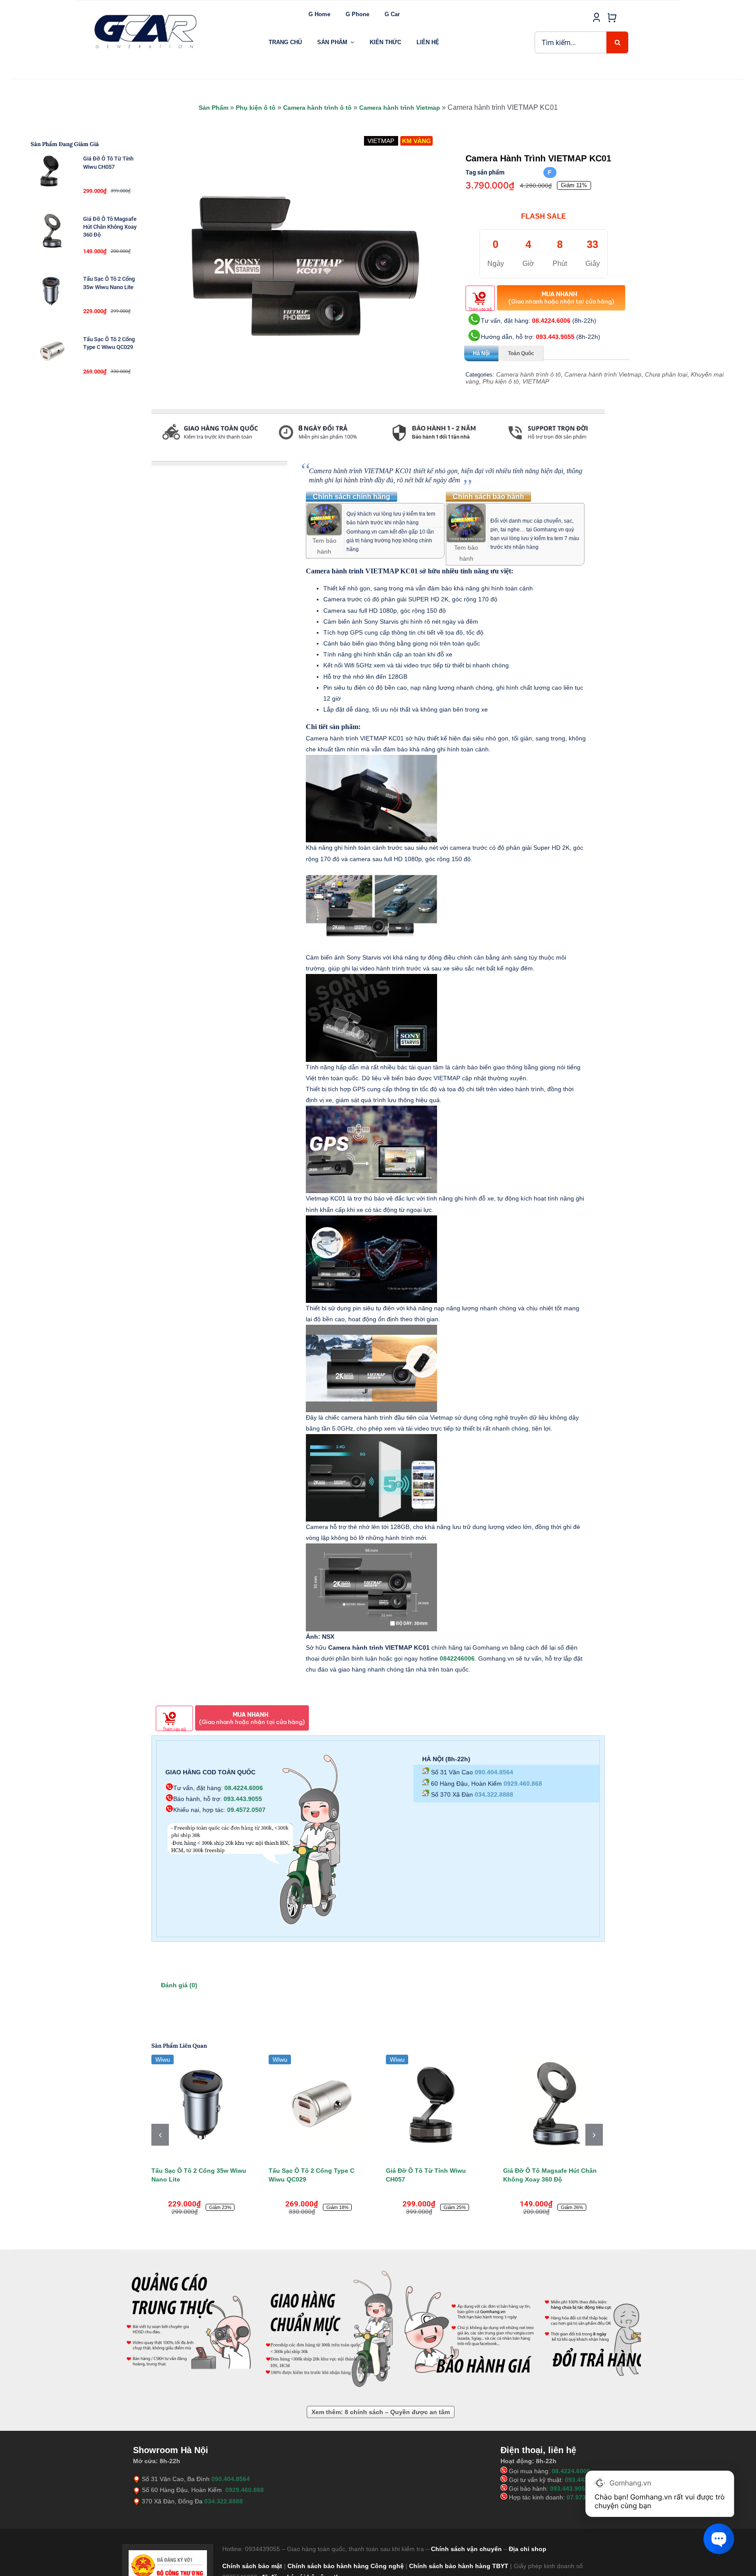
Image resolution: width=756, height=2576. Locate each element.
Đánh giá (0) (179, 1985)
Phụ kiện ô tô (256, 108)
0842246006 (457, 1658)
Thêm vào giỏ (480, 309)
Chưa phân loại (666, 374)
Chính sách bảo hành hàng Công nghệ (346, 2566)
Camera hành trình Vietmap (400, 108)
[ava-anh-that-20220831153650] (305, 266)
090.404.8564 (494, 1772)
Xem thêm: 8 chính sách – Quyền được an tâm (381, 2412)
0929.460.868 (523, 1784)
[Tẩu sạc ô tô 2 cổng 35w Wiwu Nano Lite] (201, 2105)
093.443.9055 (555, 337)
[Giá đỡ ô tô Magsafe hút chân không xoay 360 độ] (553, 2105)
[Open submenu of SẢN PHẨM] (352, 42)
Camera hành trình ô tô (317, 108)
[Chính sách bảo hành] (466, 509)
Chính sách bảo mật (252, 2566)
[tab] (152, 457)
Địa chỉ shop (528, 2549)
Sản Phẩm (213, 108)
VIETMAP (536, 381)
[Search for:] (571, 42)
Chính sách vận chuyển (466, 2549)
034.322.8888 (494, 1794)
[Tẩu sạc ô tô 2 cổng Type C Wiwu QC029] (318, 2105)
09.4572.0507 (246, 1810)
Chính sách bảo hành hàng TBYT (459, 2566)
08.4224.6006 (551, 321)
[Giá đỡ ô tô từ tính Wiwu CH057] (436, 2105)
